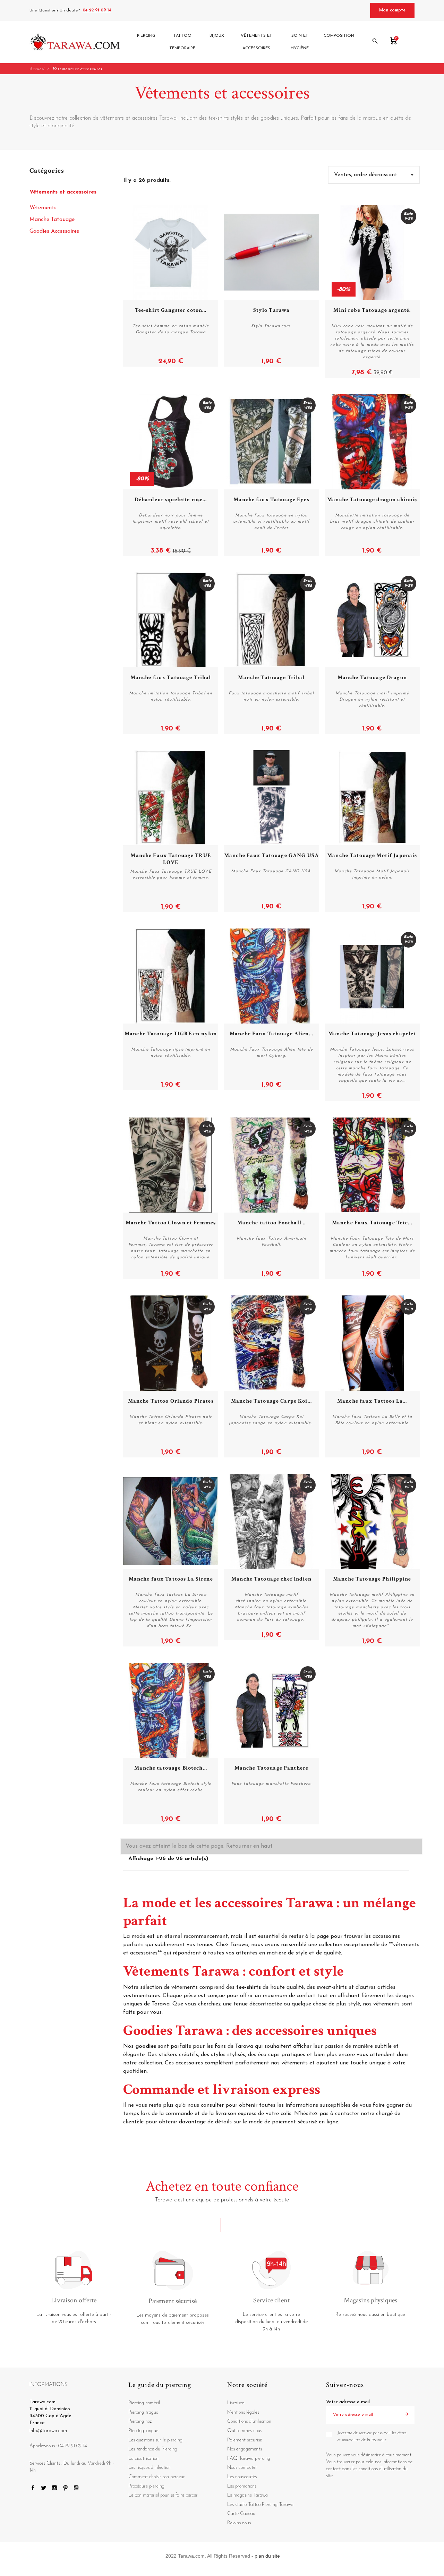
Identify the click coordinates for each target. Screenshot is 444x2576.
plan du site (267, 2556)
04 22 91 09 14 (97, 10)
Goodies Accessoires (54, 231)
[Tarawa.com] (75, 42)
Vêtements (43, 208)
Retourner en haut (249, 1846)
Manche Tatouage (52, 220)
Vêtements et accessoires (63, 192)
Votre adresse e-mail (348, 2402)
